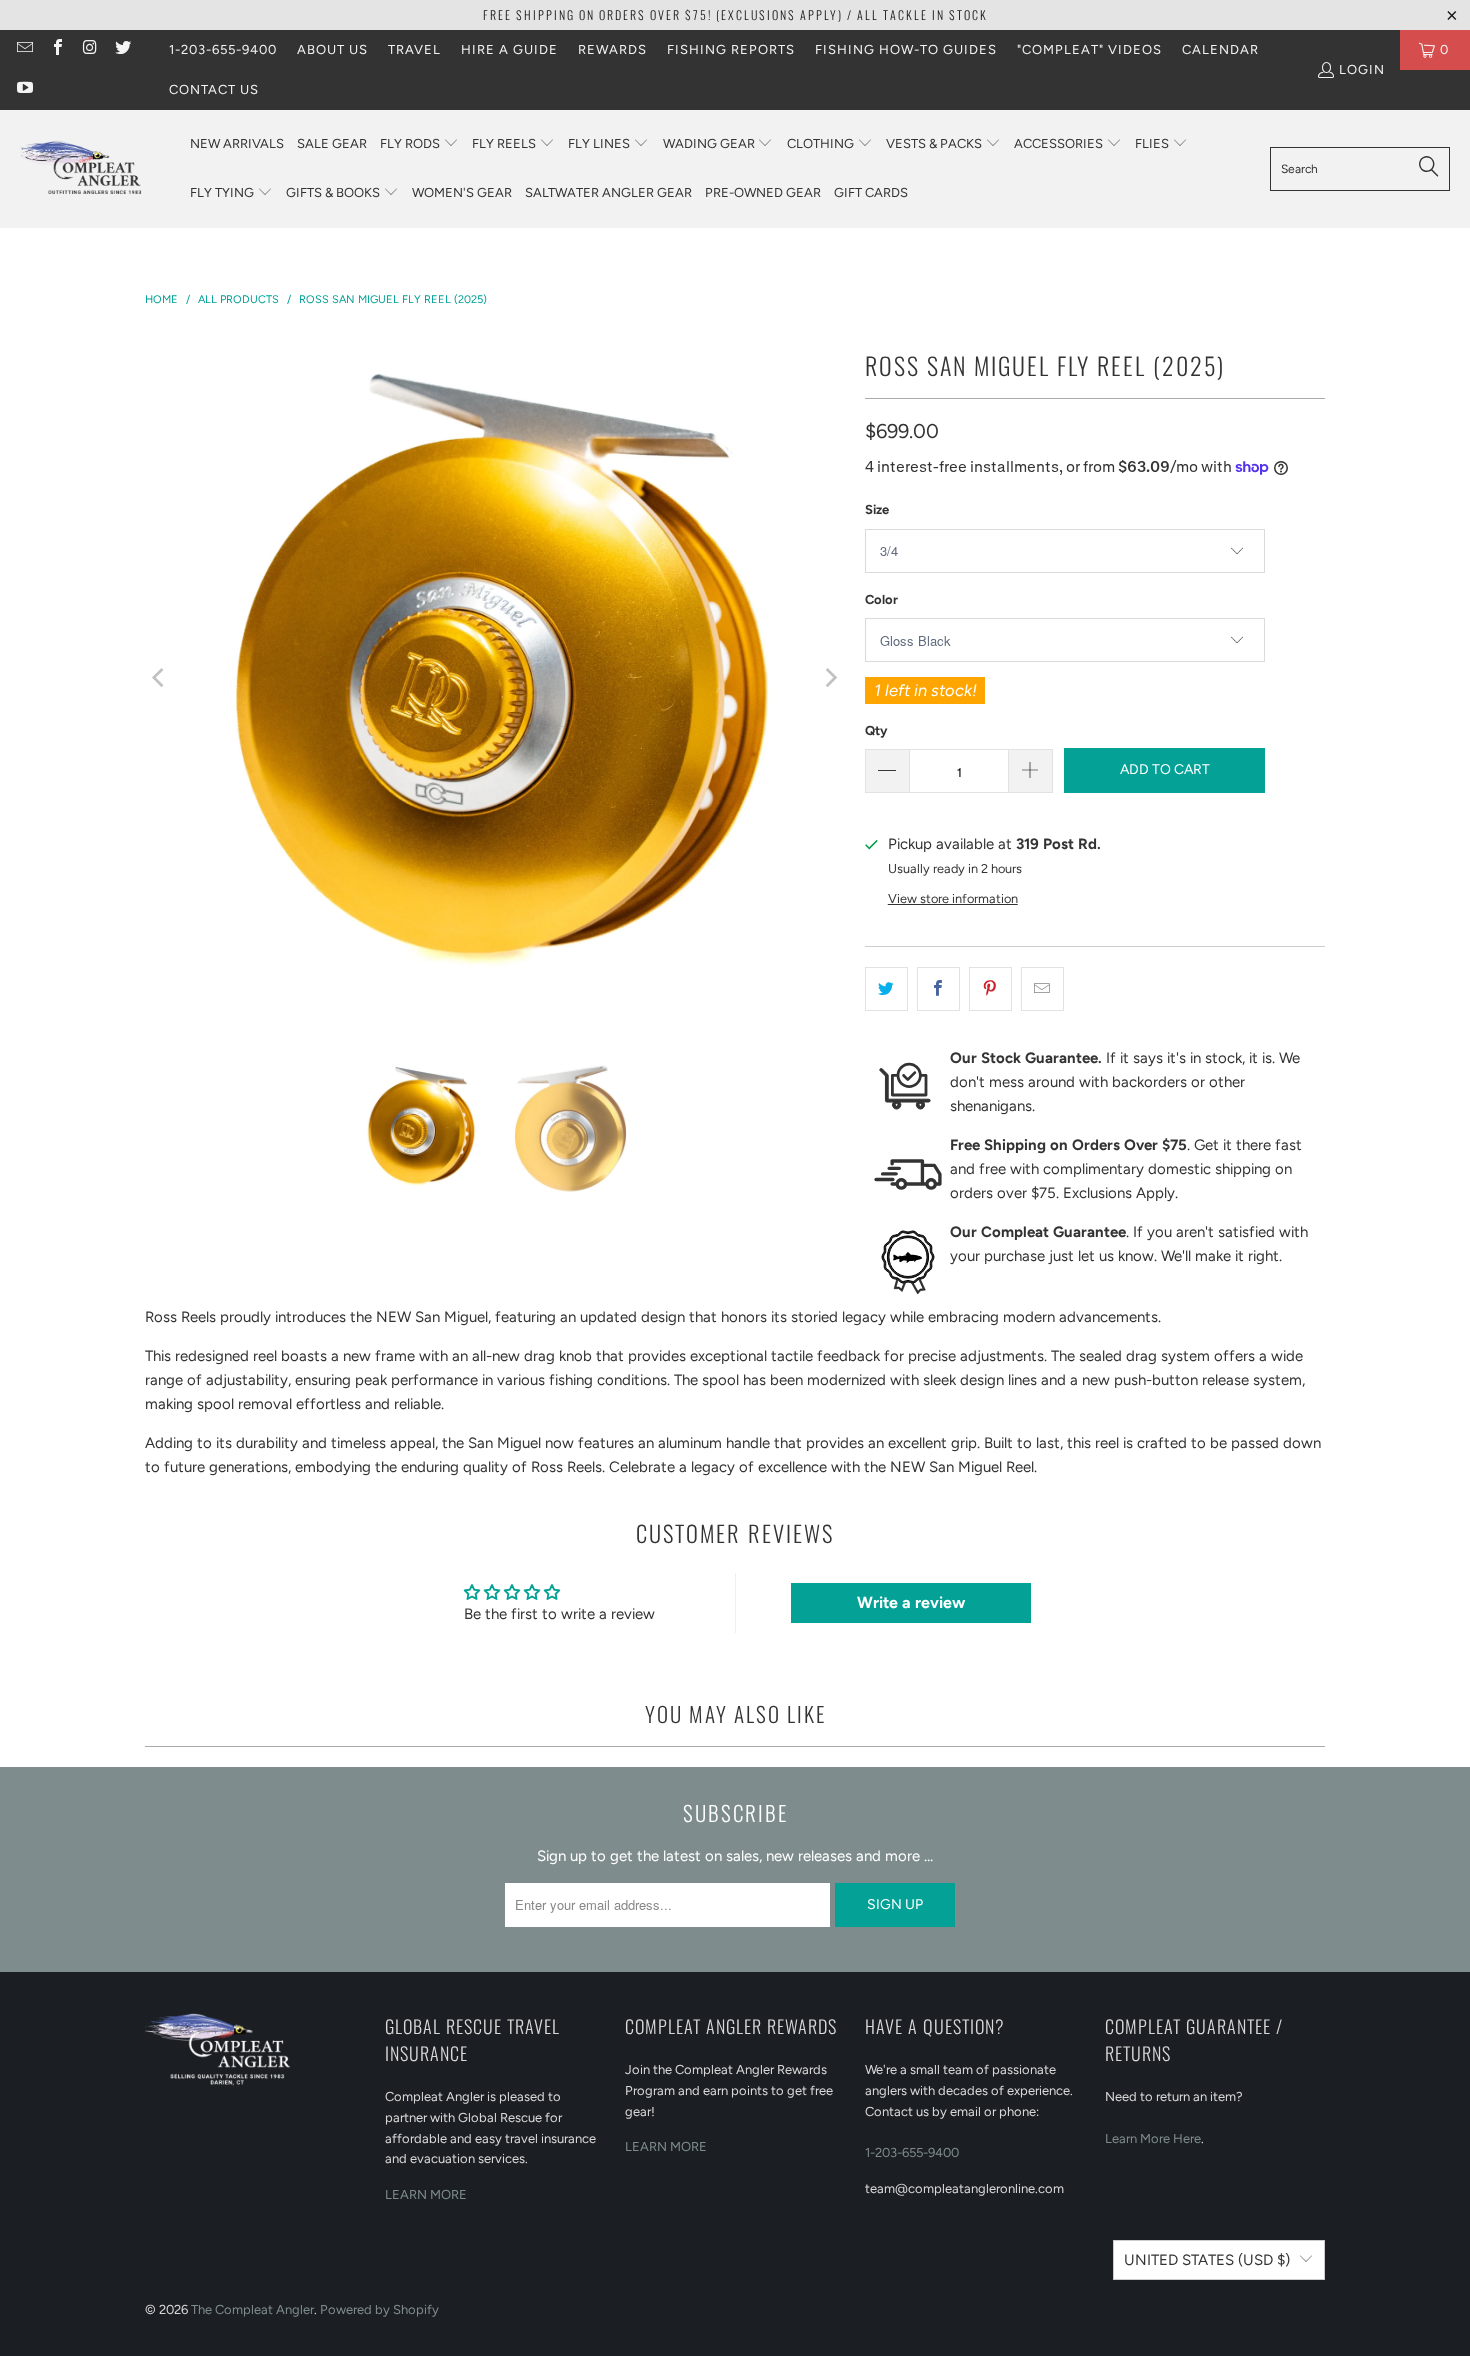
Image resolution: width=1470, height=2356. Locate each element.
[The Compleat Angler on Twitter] (121, 49)
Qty (876, 730)
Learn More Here (1153, 2138)
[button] (419, 144)
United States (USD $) (1207, 2260)
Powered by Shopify (379, 2309)
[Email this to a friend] (1042, 989)
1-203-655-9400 (223, 49)
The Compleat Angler (252, 2309)
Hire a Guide (509, 49)
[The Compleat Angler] (95, 169)
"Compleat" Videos (1089, 49)
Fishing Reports (731, 49)
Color (881, 599)
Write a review (911, 1602)
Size (877, 509)
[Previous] (160, 678)
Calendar (1220, 49)
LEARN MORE (426, 2194)
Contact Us (214, 89)
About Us (332, 49)
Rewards (612, 49)
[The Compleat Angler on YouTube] (24, 89)
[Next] (830, 678)
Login (1362, 69)
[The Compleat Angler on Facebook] (56, 49)
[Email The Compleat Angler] (24, 49)
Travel (414, 49)
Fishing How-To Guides (906, 49)
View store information (953, 898)
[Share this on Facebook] (938, 989)
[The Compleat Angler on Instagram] (89, 49)
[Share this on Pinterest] (990, 989)
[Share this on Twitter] (886, 989)
